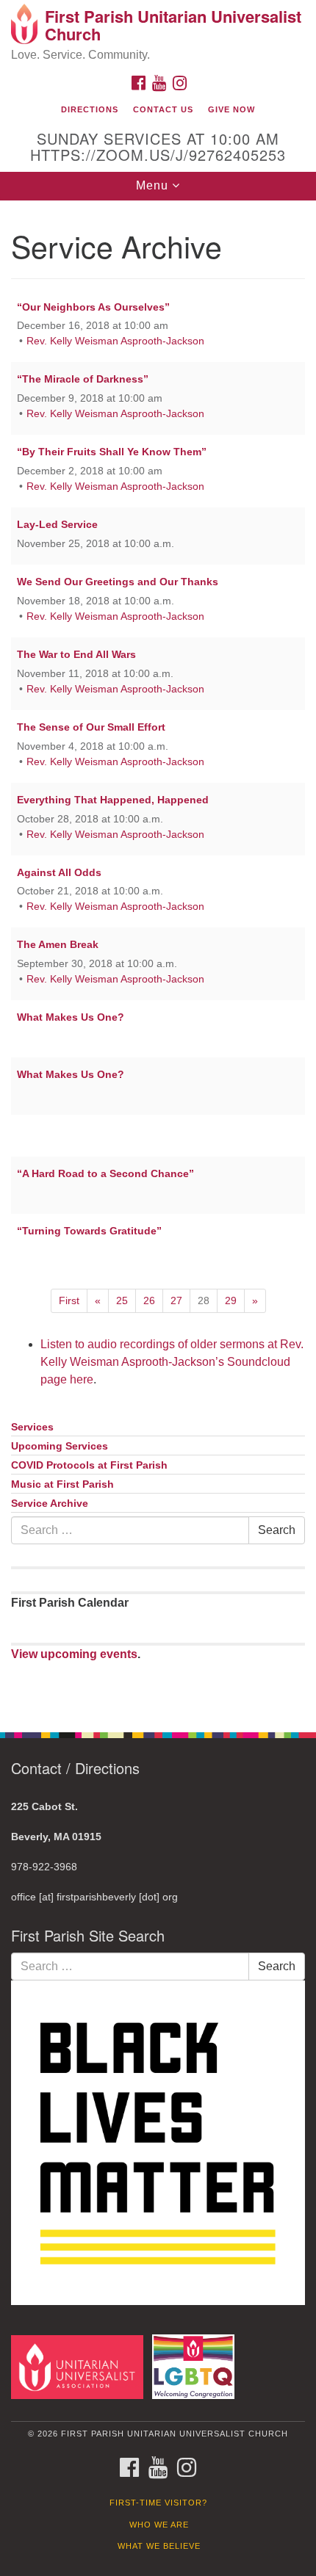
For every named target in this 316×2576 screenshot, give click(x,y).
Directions (90, 109)
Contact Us (163, 109)
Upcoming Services (60, 1446)
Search (277, 1530)
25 (122, 1300)
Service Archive (50, 1504)
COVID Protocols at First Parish (89, 1465)
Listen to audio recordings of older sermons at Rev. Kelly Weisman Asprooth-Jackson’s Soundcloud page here (172, 1362)
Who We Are (159, 2525)
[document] (158, 958)
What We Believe (159, 2546)
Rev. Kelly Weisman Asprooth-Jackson (115, 341)
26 (149, 1300)
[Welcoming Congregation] (196, 2366)
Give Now (231, 109)
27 (176, 1300)
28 (204, 1300)
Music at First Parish (62, 1484)
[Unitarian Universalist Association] (80, 2366)
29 (231, 1300)
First (69, 1300)
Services (32, 1427)
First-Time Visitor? (158, 2503)
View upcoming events (74, 1654)
